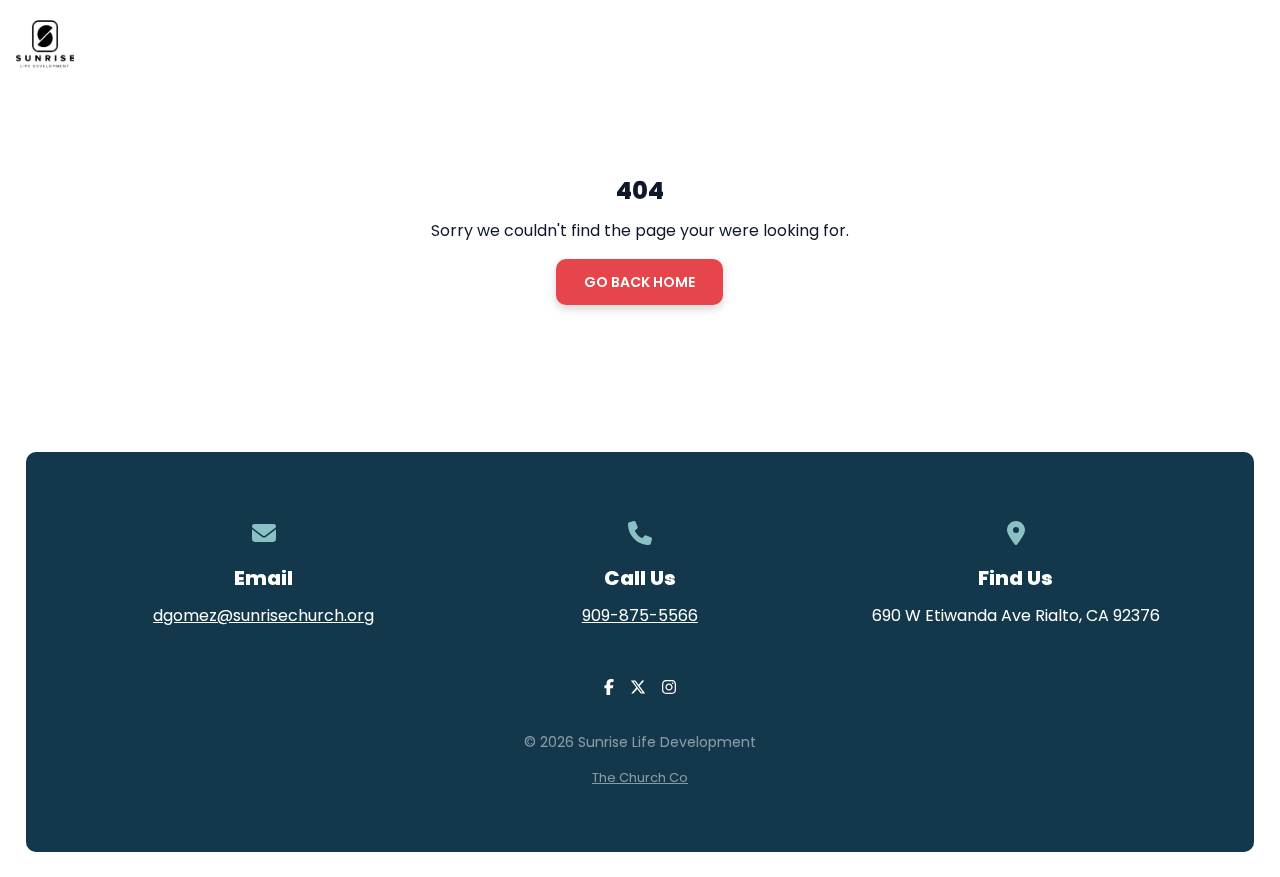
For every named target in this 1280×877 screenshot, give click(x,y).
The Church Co (640, 777)
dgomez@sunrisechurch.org (263, 615)
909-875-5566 (640, 615)
